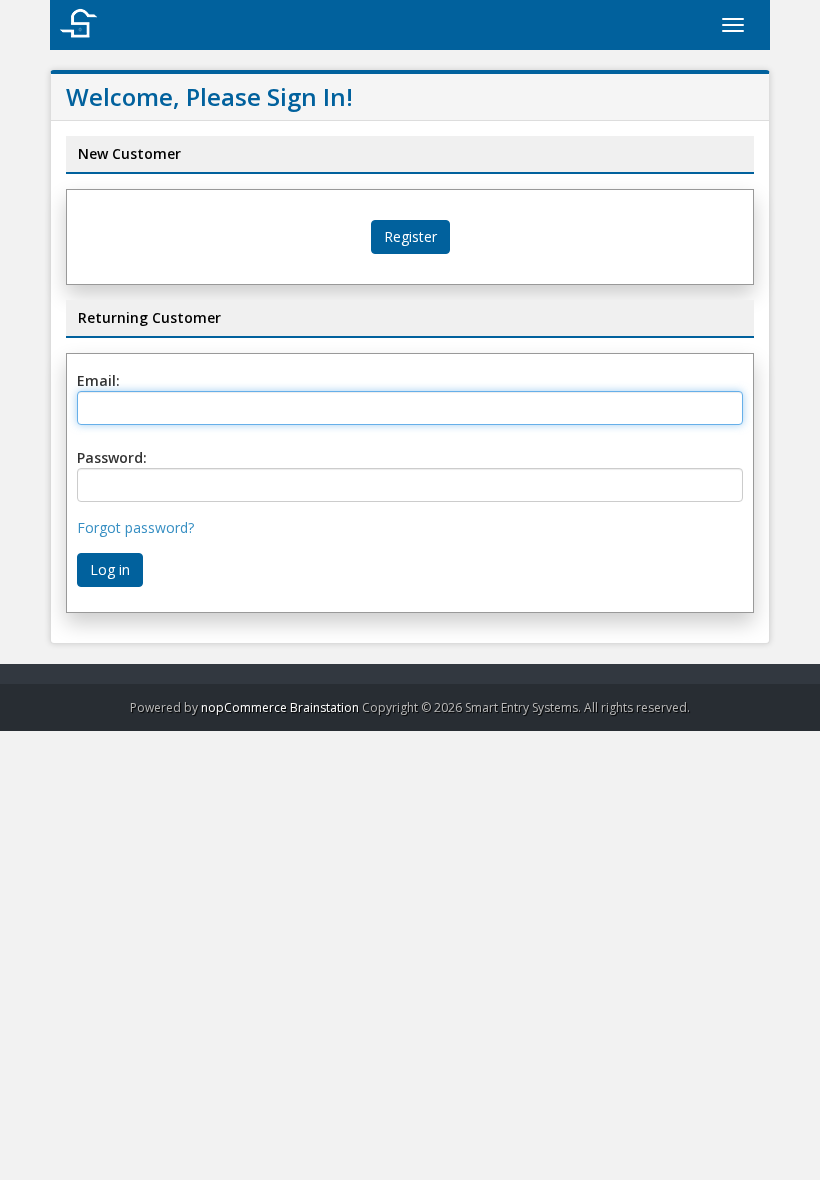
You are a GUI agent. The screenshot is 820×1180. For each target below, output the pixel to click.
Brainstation (326, 707)
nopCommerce (244, 707)
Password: (112, 457)
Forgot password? (135, 527)
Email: (98, 380)
